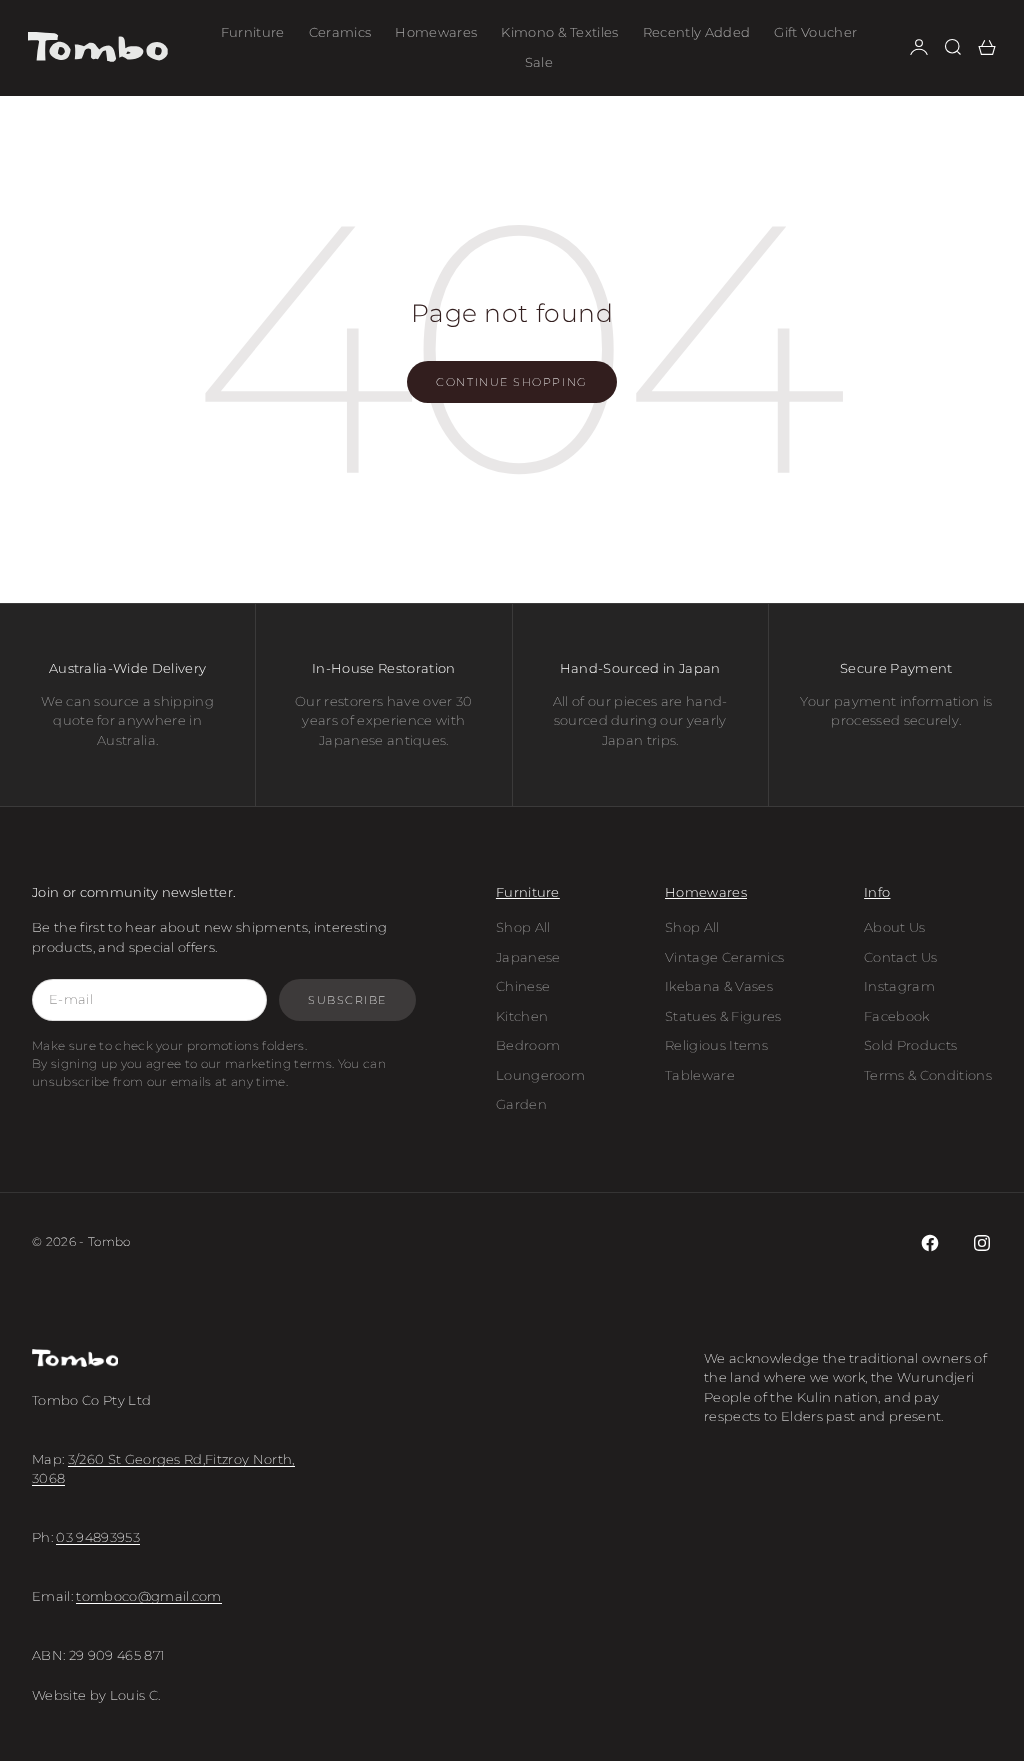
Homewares (436, 32)
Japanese (528, 957)
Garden (521, 1104)
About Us (895, 927)
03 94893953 (98, 1537)
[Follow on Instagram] (982, 1243)
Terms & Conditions (928, 1075)
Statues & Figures (723, 1016)
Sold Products (910, 1045)
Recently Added (697, 32)
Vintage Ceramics (724, 957)
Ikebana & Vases (719, 986)
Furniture (253, 32)
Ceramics (340, 32)
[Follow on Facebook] (930, 1243)
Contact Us (900, 957)
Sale (539, 62)
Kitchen (522, 1016)
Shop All (523, 927)
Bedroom (528, 1045)
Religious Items (716, 1045)
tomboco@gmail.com (149, 1596)
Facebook (897, 1016)
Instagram (899, 986)
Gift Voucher (815, 32)
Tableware (700, 1075)
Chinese (523, 986)
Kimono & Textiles (560, 32)
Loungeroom (540, 1075)
